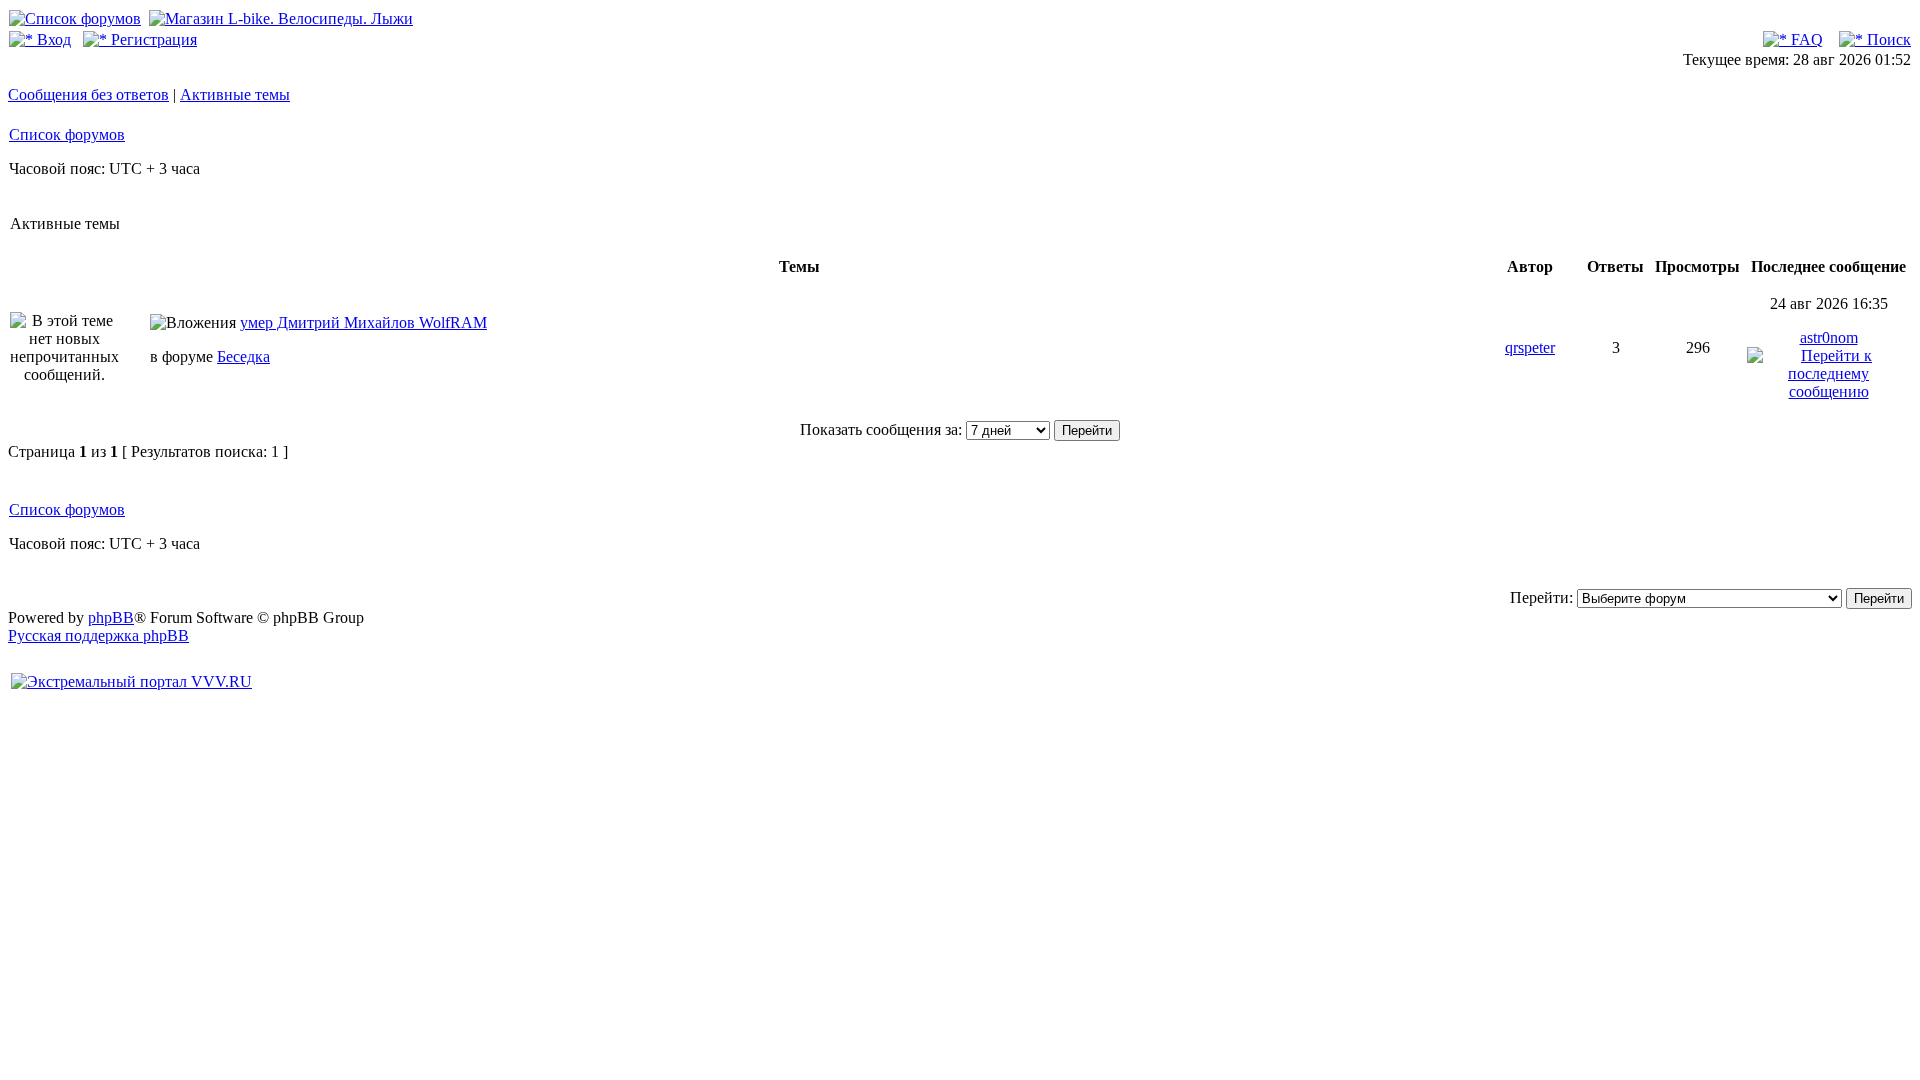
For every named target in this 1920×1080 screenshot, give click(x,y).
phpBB (111, 617)
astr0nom (1829, 337)
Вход (52, 39)
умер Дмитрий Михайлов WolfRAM (363, 322)
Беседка (243, 356)
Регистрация (152, 39)
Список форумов (67, 134)
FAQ (1805, 39)
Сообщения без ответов (88, 94)
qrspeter (1530, 347)
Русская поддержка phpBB (98, 635)
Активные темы (235, 94)
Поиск (1887, 39)
